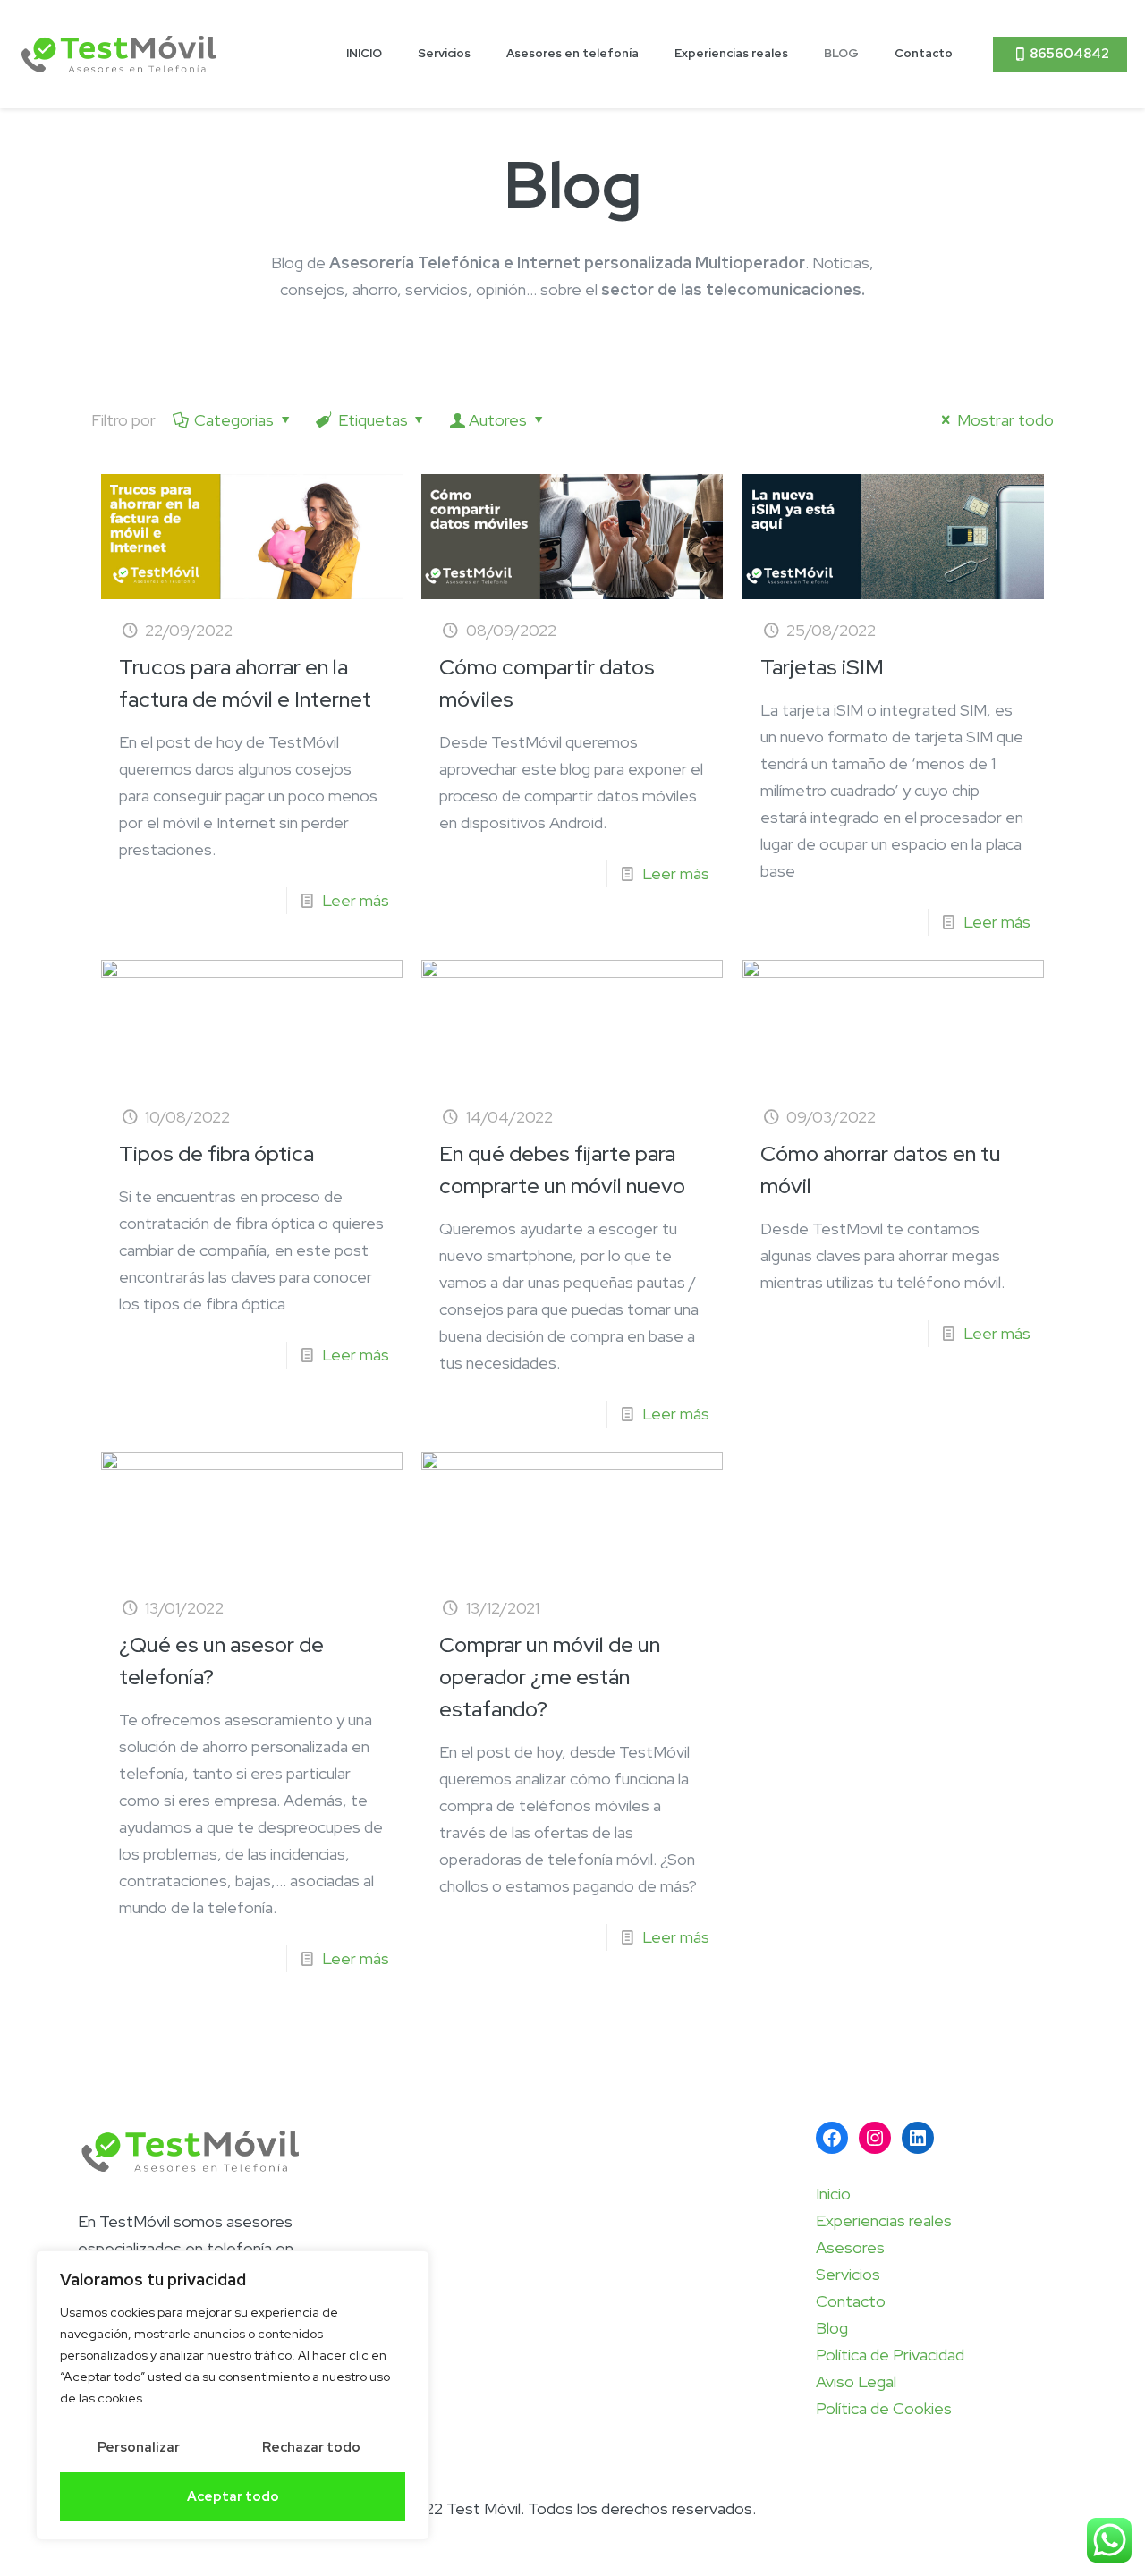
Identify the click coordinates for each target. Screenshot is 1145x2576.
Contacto (851, 2301)
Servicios (848, 2274)
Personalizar (139, 2447)
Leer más (356, 900)
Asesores (850, 2247)
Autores (498, 420)
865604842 (1069, 54)
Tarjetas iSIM (822, 667)
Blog (832, 2328)
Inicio (833, 2194)
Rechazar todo (311, 2447)
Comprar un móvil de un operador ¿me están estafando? (550, 1677)
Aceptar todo (233, 2496)
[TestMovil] (119, 54)
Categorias (234, 420)
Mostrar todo (1005, 420)
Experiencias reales (884, 2220)
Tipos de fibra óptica (216, 1153)
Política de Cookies (884, 2408)
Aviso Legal (856, 2381)
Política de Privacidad (890, 2355)
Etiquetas (373, 420)
